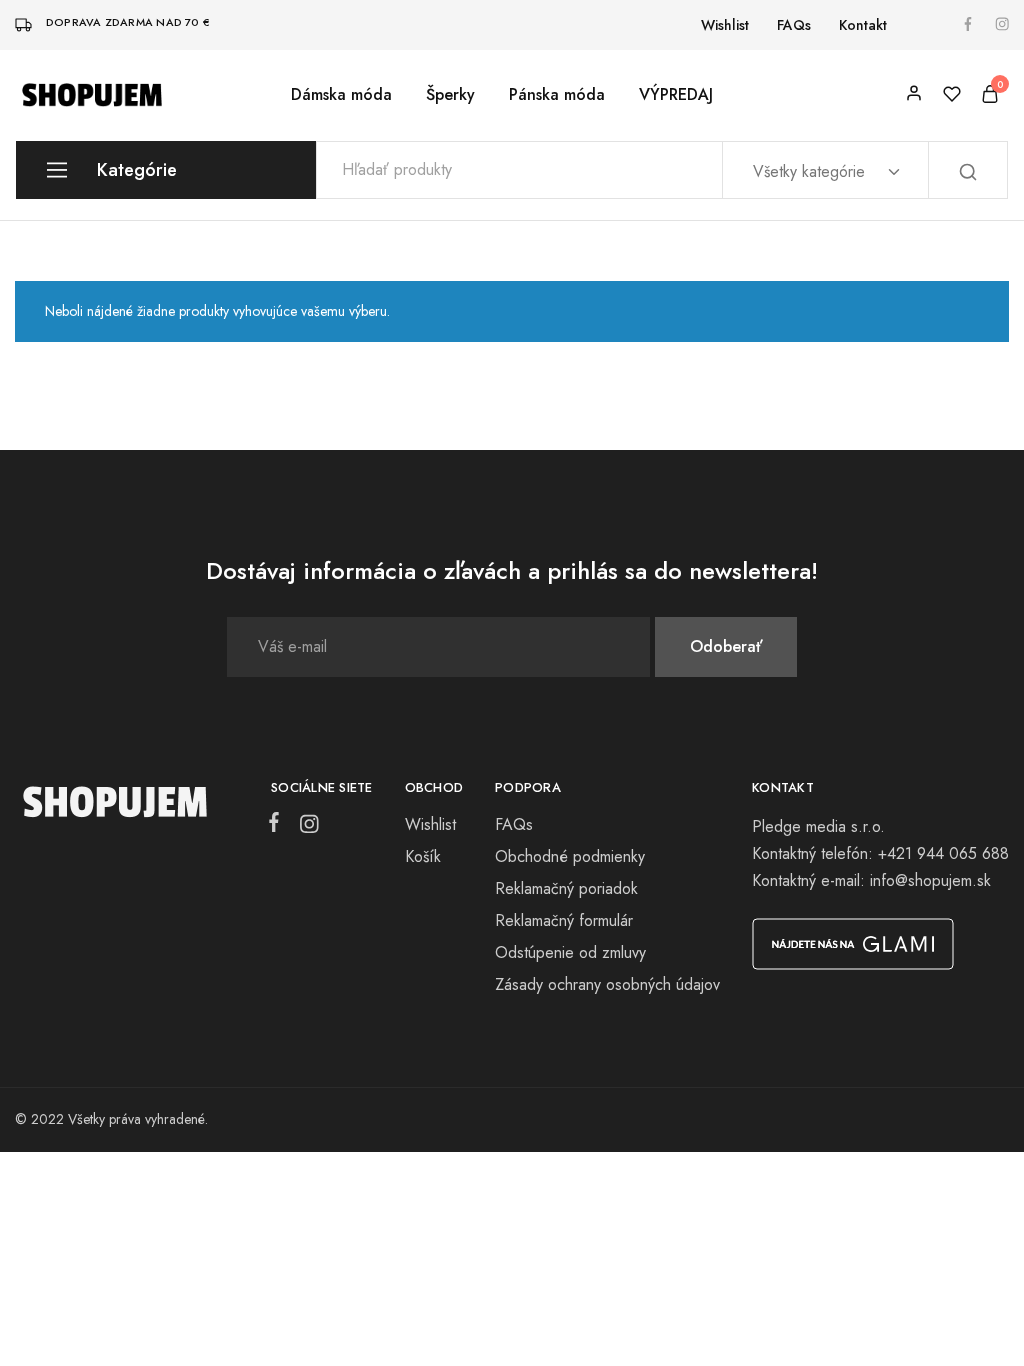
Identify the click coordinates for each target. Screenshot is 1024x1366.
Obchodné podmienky (570, 856)
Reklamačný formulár (564, 920)
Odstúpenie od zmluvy (570, 952)
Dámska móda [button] (341, 95)
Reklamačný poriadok (566, 888)
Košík (423, 856)
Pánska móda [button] (557, 95)
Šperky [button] (450, 95)
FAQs (794, 25)
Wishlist (725, 25)
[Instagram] (305, 828)
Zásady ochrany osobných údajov (607, 984)
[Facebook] (278, 826)
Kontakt (863, 25)
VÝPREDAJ (676, 95)
